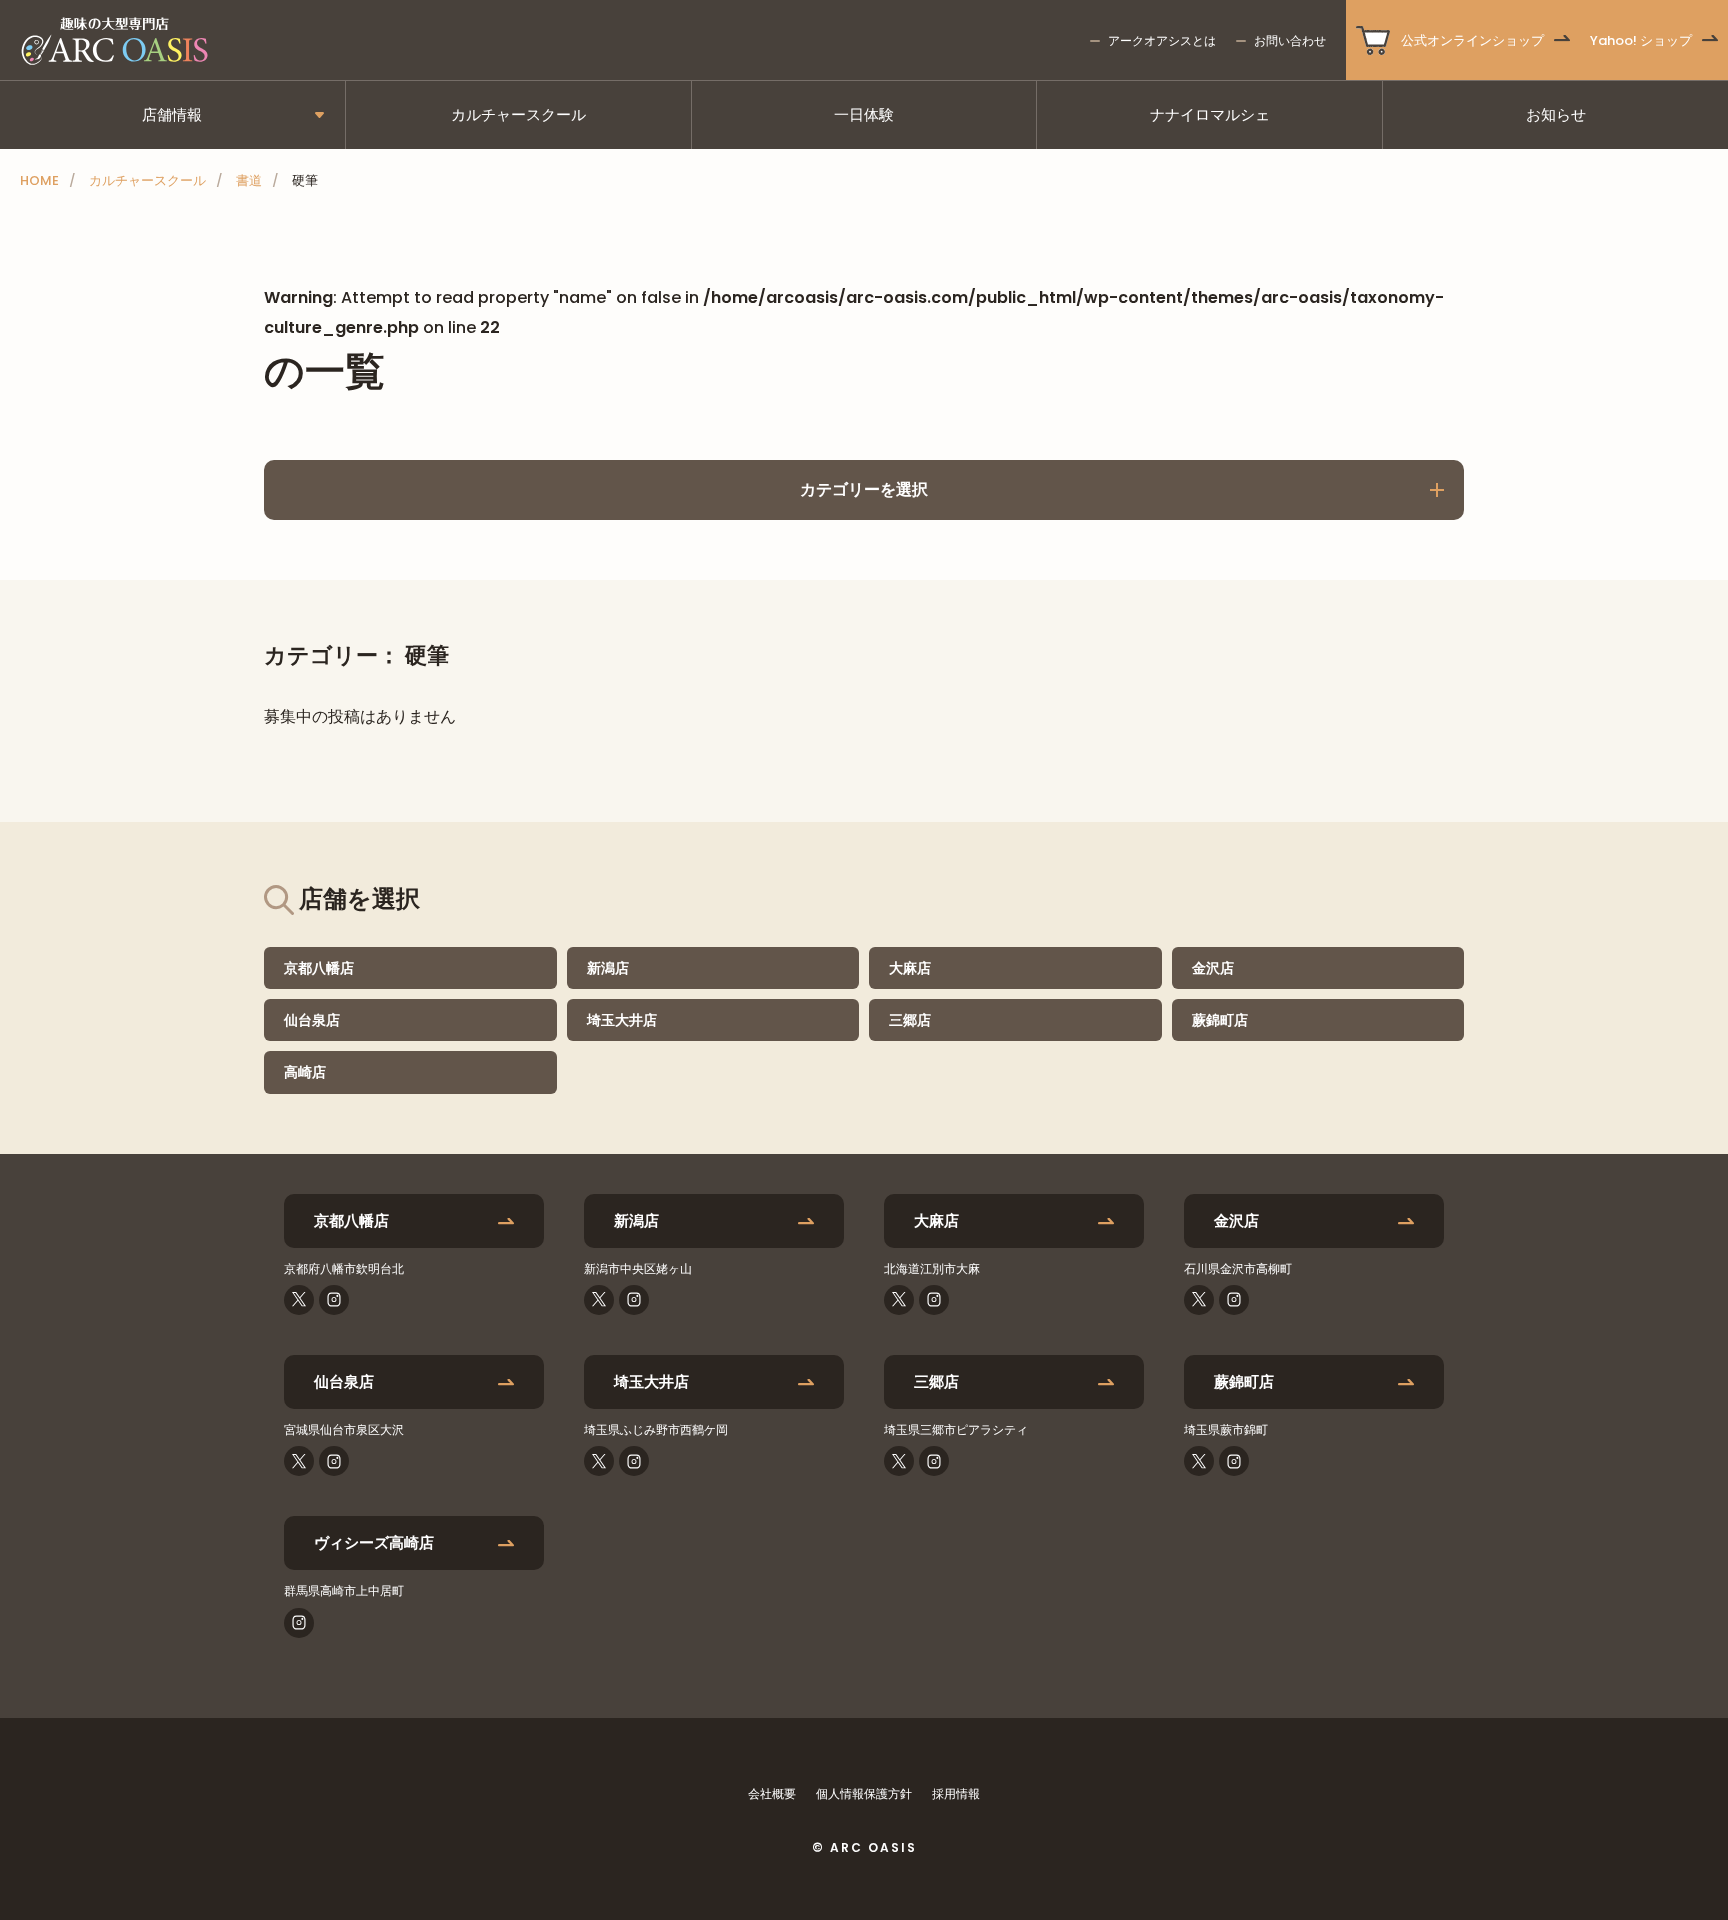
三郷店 (910, 1020)
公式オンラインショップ (1472, 40)
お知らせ (1556, 114)
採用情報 (956, 1793)
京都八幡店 (319, 968)
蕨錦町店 (1220, 1020)
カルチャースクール (518, 114)
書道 (249, 180)
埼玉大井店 (622, 1020)
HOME (39, 180)
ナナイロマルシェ (1210, 114)
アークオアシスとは (1162, 40)
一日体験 (864, 114)
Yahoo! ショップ (1641, 40)
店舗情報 (172, 114)
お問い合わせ (1290, 40)
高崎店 (305, 1072)
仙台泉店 (312, 1020)
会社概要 (772, 1793)
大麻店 (910, 968)
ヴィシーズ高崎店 (374, 1542)
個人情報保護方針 (864, 1793)
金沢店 (1213, 968)
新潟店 (608, 968)
